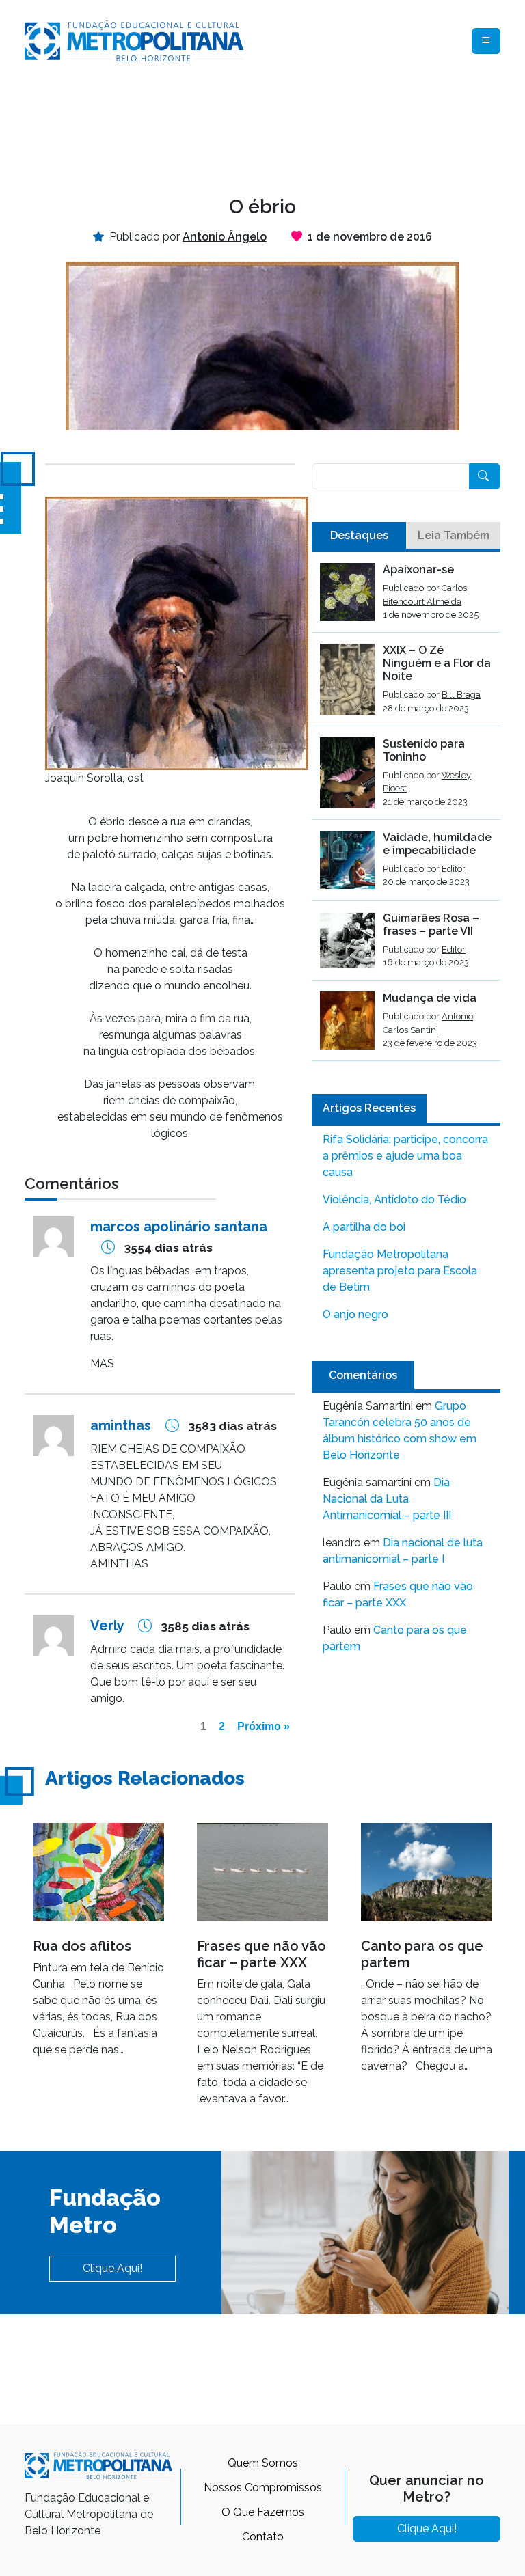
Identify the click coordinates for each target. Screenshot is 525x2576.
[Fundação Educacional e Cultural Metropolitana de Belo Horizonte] (134, 40)
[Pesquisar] (485, 476)
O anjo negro (355, 1314)
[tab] (359, 536)
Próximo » (264, 1726)
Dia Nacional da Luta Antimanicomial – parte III (387, 1499)
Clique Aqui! (112, 2268)
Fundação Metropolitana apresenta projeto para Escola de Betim (400, 1271)
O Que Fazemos (263, 2512)
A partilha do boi (364, 1227)
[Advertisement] (273, 127)
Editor (454, 869)
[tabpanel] (406, 812)
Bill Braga (461, 695)
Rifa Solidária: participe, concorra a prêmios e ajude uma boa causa (405, 1156)
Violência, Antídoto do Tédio (394, 1200)
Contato (263, 2537)
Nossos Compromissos (263, 2488)
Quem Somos (263, 2463)
